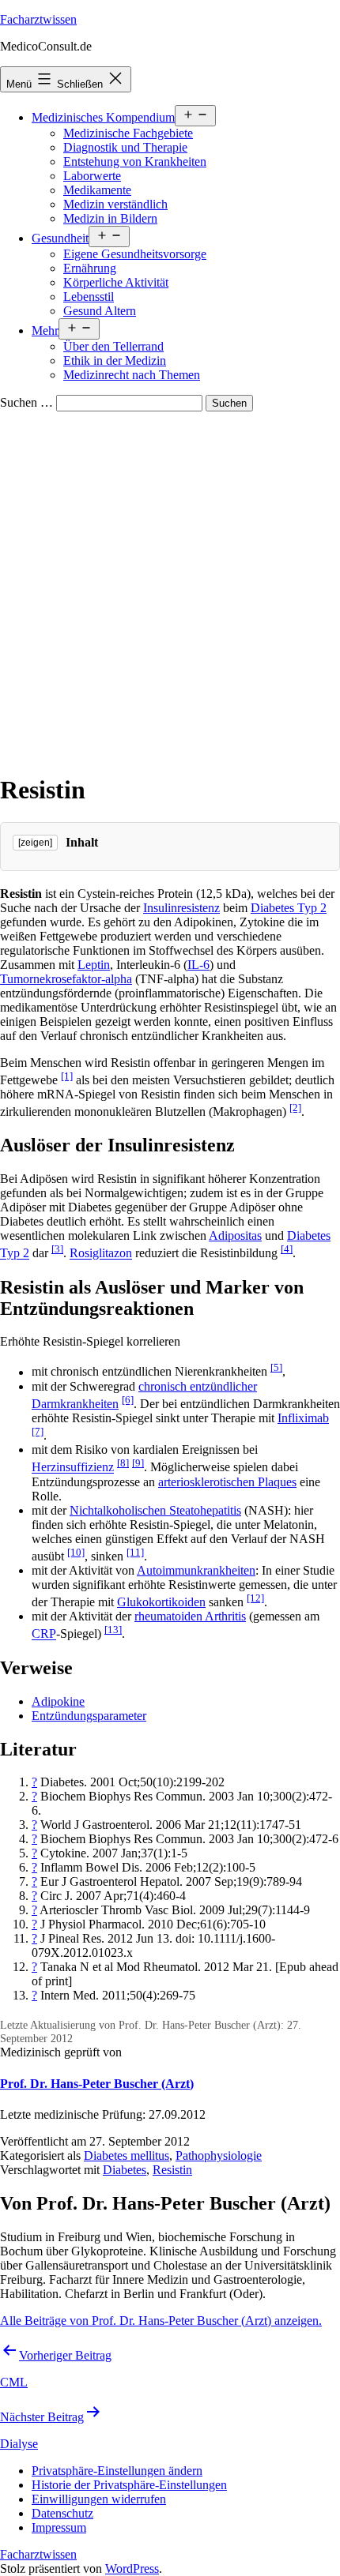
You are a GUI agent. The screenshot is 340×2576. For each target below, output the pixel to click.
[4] (287, 1249)
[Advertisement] (170, 589)
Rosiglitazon (101, 1254)
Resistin (172, 2170)
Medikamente (97, 190)
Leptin (94, 965)
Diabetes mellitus (127, 2155)
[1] (67, 1076)
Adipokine (58, 1701)
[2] (295, 1108)
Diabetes (125, 2170)
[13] (113, 1630)
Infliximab (303, 1418)
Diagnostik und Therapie (125, 147)
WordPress (132, 2568)
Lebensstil (89, 297)
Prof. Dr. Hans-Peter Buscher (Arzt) (97, 2084)
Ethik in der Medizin (115, 360)
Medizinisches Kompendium (103, 117)
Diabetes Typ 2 (289, 908)
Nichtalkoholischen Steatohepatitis (155, 1510)
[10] (76, 1552)
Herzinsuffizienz (73, 1468)
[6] (128, 1400)
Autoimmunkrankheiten (196, 1570)
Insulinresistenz (181, 908)
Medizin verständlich (115, 204)
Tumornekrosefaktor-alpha (66, 979)
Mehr (45, 330)
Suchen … (26, 402)
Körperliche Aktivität (116, 282)
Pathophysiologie (219, 2155)
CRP (44, 1634)
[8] (123, 1463)
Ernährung (90, 268)
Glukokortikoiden (161, 1602)
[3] (57, 1249)
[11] (135, 1552)
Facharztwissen (38, 19)
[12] (255, 1598)
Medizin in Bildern (110, 218)
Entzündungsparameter (89, 1716)
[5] (276, 1367)
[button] (117, 2471)
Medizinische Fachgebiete (128, 133)
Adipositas (235, 1235)
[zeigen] (35, 843)
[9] (138, 1463)
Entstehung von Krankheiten (135, 161)
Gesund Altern (100, 311)
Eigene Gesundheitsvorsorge (135, 254)
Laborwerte (92, 176)
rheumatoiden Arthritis (190, 1616)
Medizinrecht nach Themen (132, 375)
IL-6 (198, 965)
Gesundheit (60, 238)
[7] (38, 1431)
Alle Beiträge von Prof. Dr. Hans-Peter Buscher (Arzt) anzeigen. (161, 2321)
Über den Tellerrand (113, 346)
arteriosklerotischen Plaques (227, 1482)
